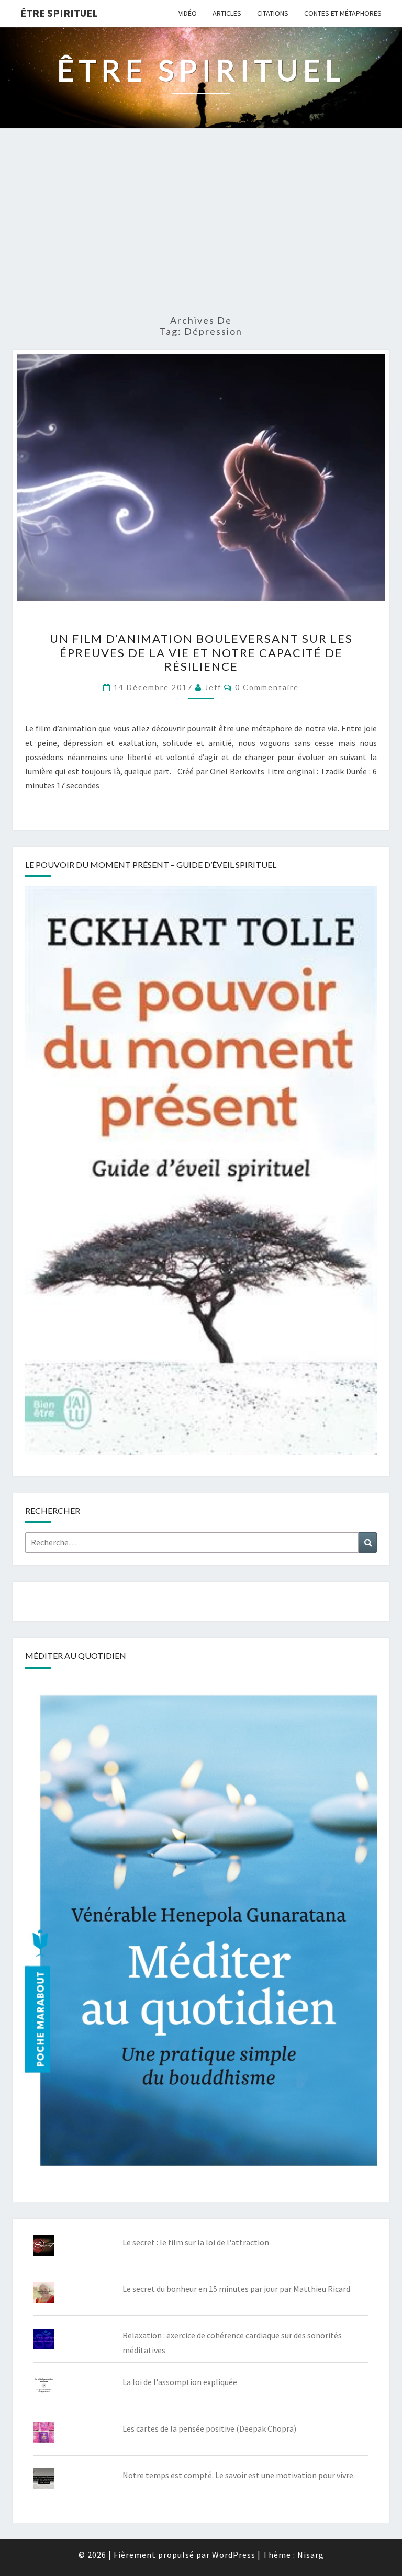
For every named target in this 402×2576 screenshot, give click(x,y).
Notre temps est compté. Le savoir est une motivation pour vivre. (239, 2475)
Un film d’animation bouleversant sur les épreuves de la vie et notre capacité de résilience (201, 652)
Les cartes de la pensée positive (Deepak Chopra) (209, 2428)
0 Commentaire (267, 687)
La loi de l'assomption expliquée (180, 2382)
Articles (227, 13)
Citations (273, 13)
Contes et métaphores (343, 13)
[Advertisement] (201, 226)
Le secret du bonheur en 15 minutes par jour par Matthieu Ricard (236, 2289)
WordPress (234, 2555)
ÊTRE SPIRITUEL (59, 13)
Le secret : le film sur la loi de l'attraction (196, 2242)
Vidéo (188, 13)
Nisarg (311, 2555)
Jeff (213, 687)
